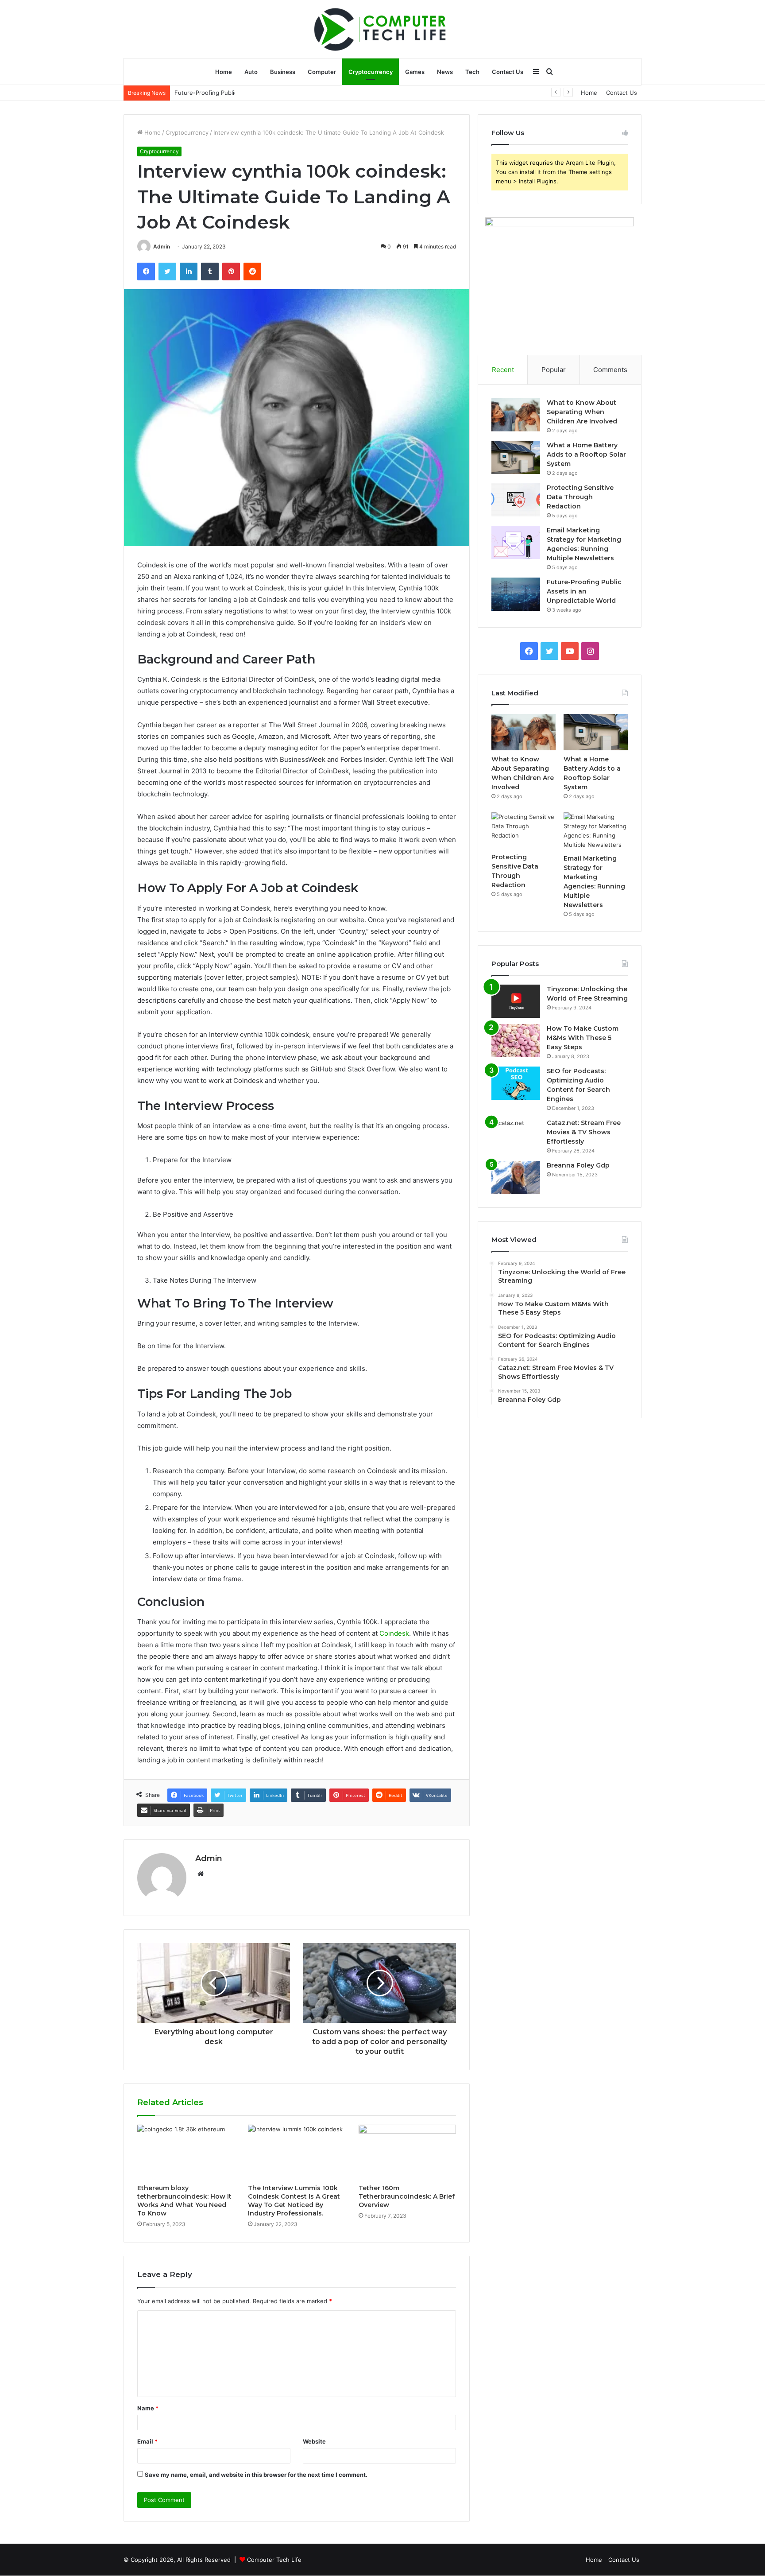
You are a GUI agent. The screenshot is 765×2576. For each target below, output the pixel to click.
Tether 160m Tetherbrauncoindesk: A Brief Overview (407, 2196)
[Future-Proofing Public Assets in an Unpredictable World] (516, 594)
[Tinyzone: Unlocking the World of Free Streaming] (516, 1001)
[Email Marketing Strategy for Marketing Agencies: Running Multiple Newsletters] (516, 542)
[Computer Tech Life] (382, 29)
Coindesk (394, 1633)
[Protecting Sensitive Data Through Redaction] (516, 500)
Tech (472, 72)
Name (148, 2408)
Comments (610, 370)
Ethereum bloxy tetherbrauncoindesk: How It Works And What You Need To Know (184, 2201)
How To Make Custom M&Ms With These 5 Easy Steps (583, 1038)
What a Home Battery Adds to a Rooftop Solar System (586, 454)
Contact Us (508, 72)
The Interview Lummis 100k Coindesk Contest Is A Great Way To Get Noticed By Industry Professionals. (294, 2201)
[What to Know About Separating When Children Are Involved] (516, 415)
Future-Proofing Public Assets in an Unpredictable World (253, 93)
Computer (322, 72)
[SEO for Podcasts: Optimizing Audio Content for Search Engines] (516, 1083)
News (445, 72)
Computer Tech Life (274, 2560)
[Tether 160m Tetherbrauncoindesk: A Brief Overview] (407, 2152)
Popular (554, 370)
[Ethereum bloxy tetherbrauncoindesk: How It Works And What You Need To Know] (186, 2152)
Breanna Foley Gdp (578, 1165)
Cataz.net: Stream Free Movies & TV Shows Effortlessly (584, 1132)
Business (283, 72)
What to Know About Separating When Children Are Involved (582, 412)
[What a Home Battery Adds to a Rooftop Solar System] (516, 457)
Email (147, 2441)
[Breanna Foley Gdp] (516, 1177)
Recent (503, 370)
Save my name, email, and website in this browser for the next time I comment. (256, 2475)
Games (415, 72)
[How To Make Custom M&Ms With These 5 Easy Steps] (516, 1041)
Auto (251, 72)
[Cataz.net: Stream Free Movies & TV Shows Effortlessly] (516, 1135)
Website (314, 2441)
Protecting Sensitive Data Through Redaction (580, 497)
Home (224, 72)
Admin (162, 246)
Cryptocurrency (371, 72)
